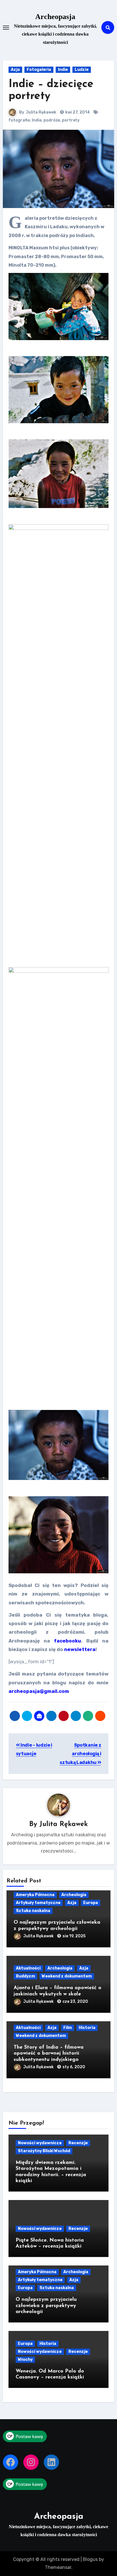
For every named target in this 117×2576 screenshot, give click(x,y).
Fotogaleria (39, 70)
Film (68, 2028)
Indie (63, 70)
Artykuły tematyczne (38, 1903)
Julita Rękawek (41, 112)
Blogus (90, 2559)
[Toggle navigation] (6, 28)
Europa (91, 1903)
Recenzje (78, 2143)
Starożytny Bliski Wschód (44, 2151)
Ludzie (82, 70)
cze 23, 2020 (75, 2002)
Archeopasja (55, 17)
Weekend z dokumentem (67, 1976)
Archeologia (74, 1895)
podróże (52, 120)
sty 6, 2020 (74, 2067)
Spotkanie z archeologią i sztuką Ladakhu (80, 1754)
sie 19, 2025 (74, 1936)
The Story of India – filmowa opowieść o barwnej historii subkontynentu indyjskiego (49, 2054)
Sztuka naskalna (33, 1911)
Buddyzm (25, 1976)
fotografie (19, 120)
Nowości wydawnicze (40, 2143)
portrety (71, 120)
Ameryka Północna (35, 1895)
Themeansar (58, 2567)
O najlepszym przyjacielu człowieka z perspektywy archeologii (46, 2306)
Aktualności (28, 1968)
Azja (15, 70)
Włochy (25, 2360)
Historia (87, 2028)
